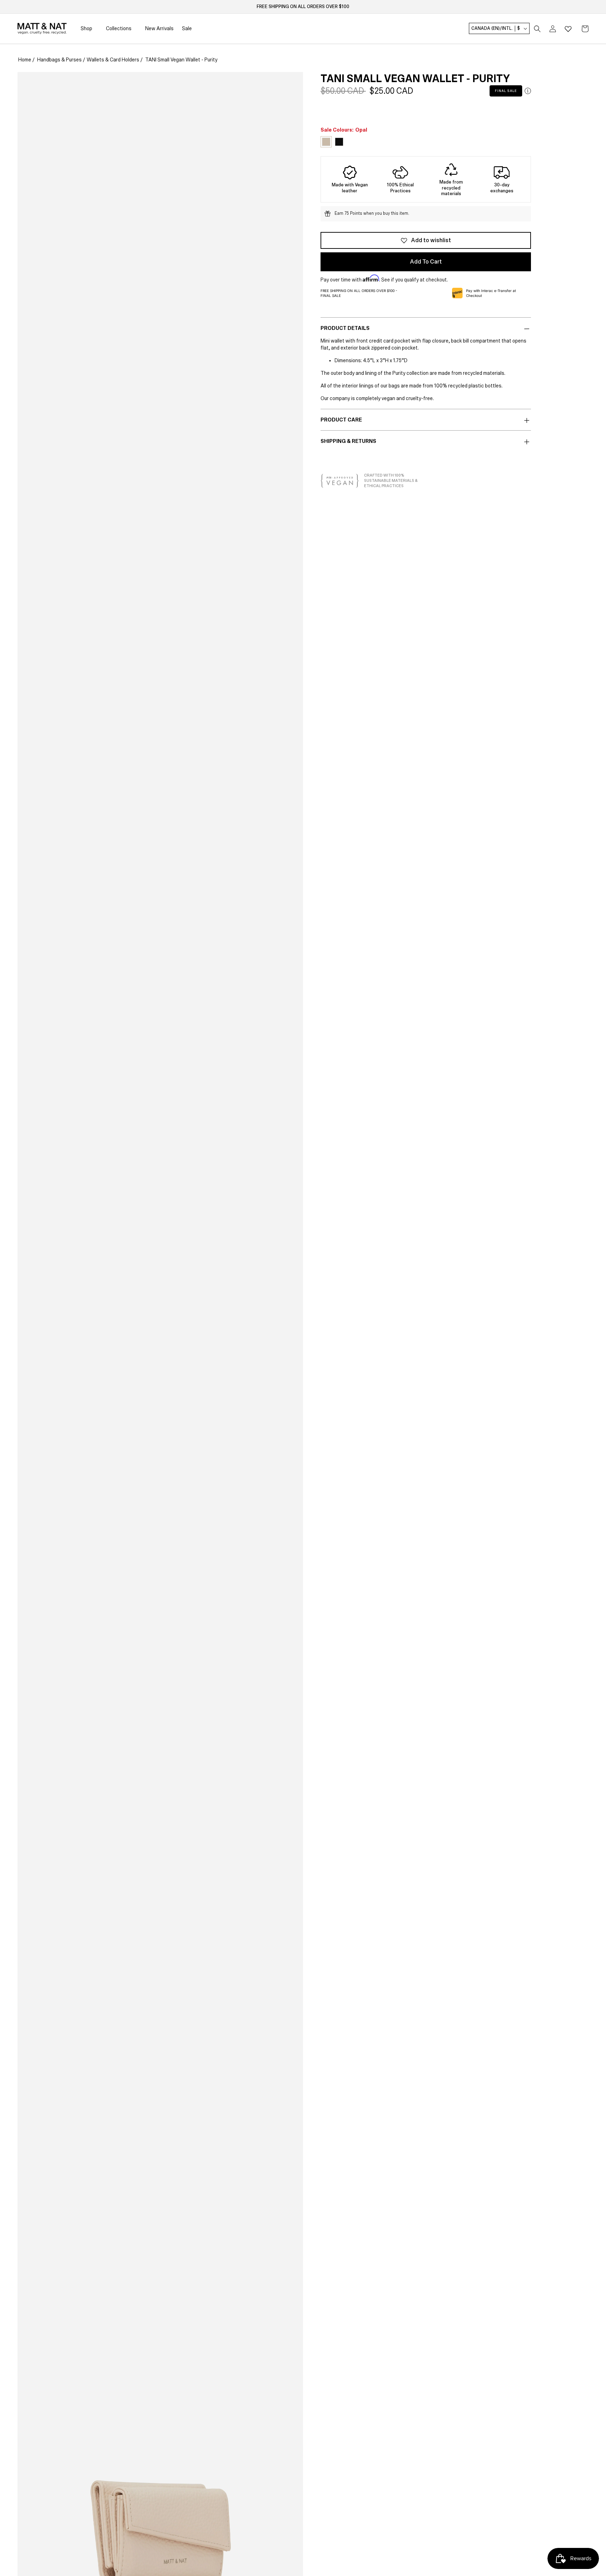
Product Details (345, 328)
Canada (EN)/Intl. (496, 29)
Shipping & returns (348, 441)
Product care (341, 420)
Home (25, 60)
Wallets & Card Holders (113, 60)
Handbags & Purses (59, 60)
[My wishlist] (568, 29)
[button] (537, 29)
